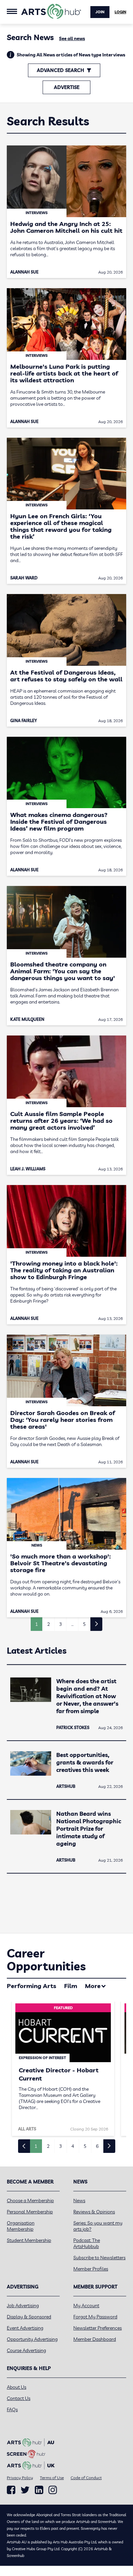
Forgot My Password (95, 2317)
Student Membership (29, 2240)
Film (71, 1986)
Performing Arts (32, 1986)
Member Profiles (91, 2269)
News (79, 2200)
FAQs (12, 2409)
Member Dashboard (95, 2339)
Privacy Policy (20, 2478)
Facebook (11, 2490)
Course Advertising (26, 2350)
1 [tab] (36, 2146)
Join (100, 12)
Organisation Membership (21, 2226)
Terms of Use (52, 2478)
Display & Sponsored (29, 2317)
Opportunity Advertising (32, 2339)
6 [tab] (97, 2146)
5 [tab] (85, 2146)
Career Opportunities (46, 1960)
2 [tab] (48, 2146)
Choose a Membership (30, 2200)
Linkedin (39, 2490)
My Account (86, 2305)
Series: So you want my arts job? (98, 2226)
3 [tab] (60, 2146)
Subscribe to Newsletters (99, 2258)
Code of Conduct (86, 2478)
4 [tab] (73, 2146)
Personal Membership (30, 2212)
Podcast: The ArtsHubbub (87, 2243)
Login (120, 12)
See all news (72, 38)
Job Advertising (23, 2305)
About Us (17, 2387)
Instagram (53, 2490)
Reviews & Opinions (94, 2212)
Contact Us (19, 2398)
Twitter (25, 2490)
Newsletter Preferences (98, 2328)
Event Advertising (25, 2328)
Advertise (67, 87)
